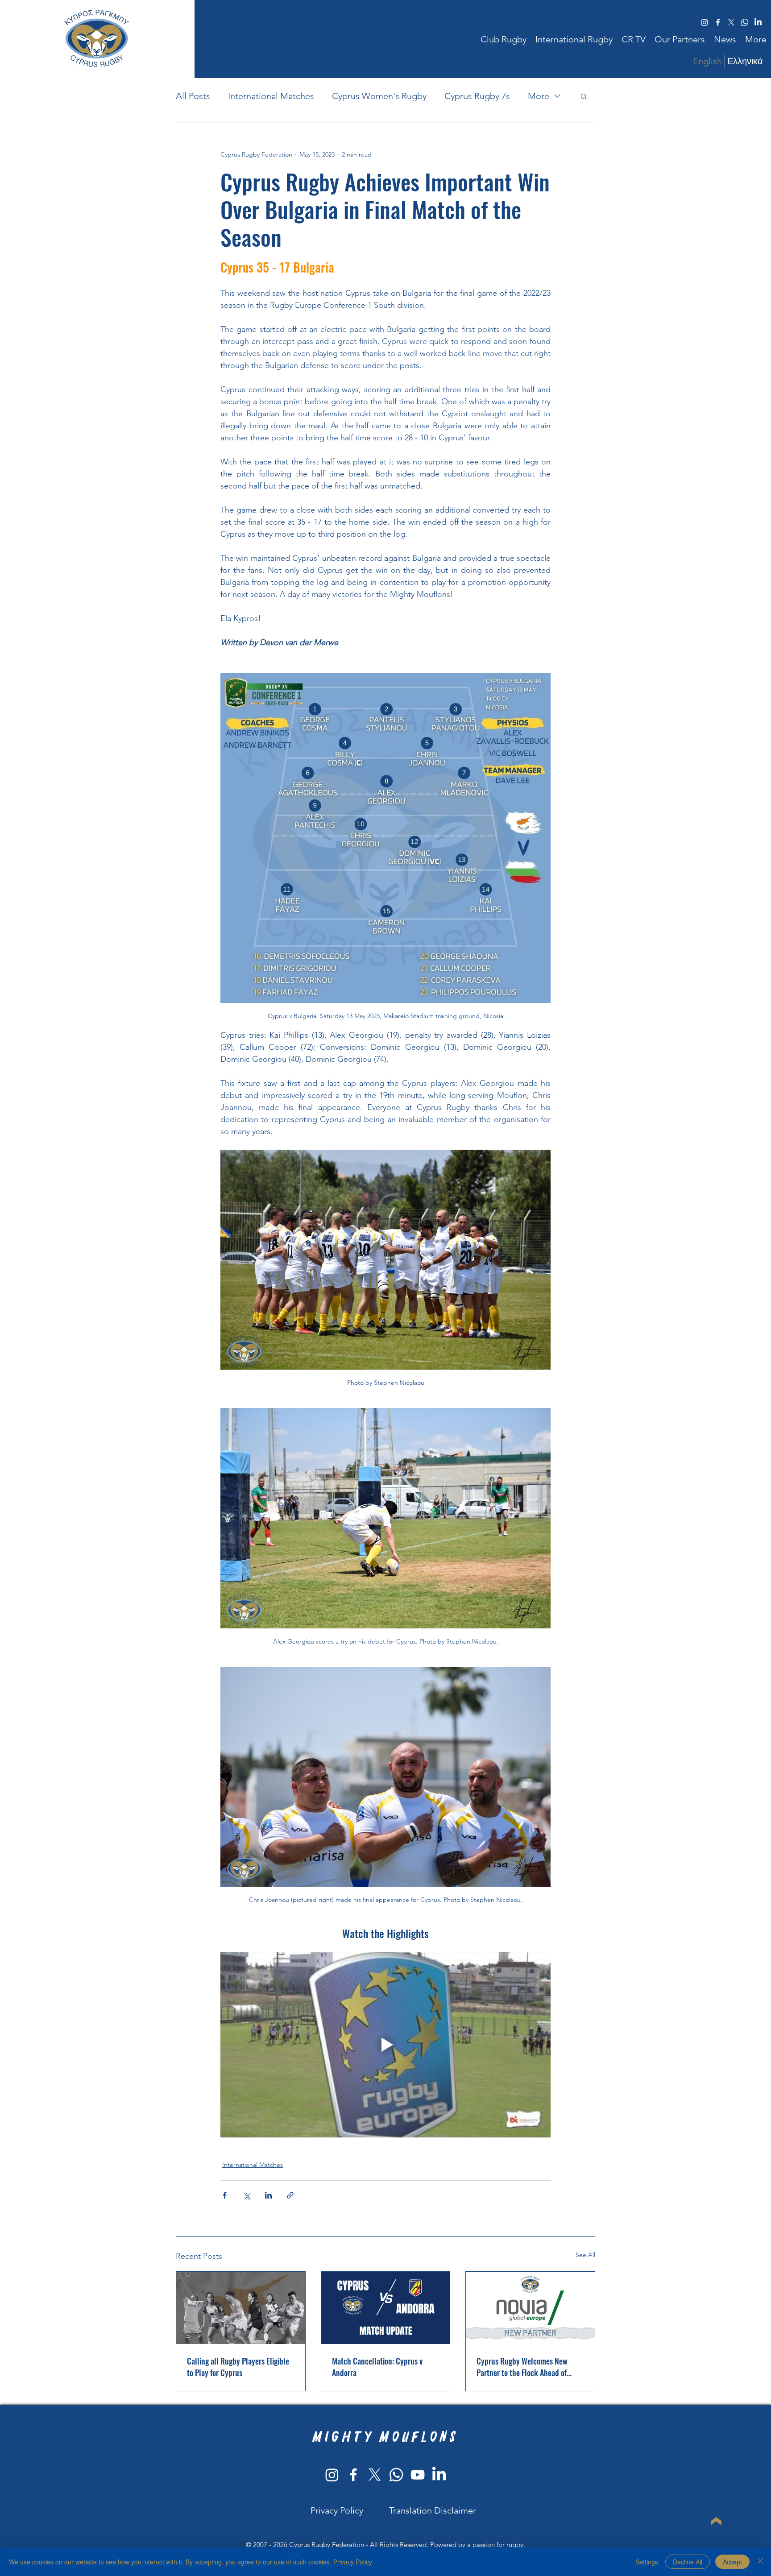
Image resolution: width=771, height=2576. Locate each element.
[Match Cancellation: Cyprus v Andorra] (386, 2308)
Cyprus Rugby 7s (477, 96)
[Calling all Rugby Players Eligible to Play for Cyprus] (241, 2308)
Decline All (688, 2562)
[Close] (760, 2562)
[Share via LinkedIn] (268, 2195)
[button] (504, 39)
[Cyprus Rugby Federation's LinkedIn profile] (439, 2475)
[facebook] (718, 22)
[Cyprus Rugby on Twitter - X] (375, 2475)
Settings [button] (647, 2562)
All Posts (193, 96)
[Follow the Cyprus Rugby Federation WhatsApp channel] (396, 2475)
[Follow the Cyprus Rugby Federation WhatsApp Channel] (745, 22)
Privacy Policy (353, 2562)
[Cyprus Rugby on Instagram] (705, 22)
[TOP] (716, 2521)
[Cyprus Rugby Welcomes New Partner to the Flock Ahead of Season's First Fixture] (530, 2308)
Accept (732, 2562)
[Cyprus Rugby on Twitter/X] (731, 22)
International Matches (271, 96)
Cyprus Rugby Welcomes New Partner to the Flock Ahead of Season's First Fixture (522, 2367)
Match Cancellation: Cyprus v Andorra (377, 2367)
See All (585, 2255)
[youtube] (418, 2475)
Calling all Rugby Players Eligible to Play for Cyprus (238, 2367)
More (539, 96)
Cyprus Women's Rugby (379, 96)
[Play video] (385, 2045)
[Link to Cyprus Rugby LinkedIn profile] (758, 22)
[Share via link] (290, 2195)
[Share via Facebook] (225, 2195)
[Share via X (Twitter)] (247, 2195)
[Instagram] (332, 2475)
